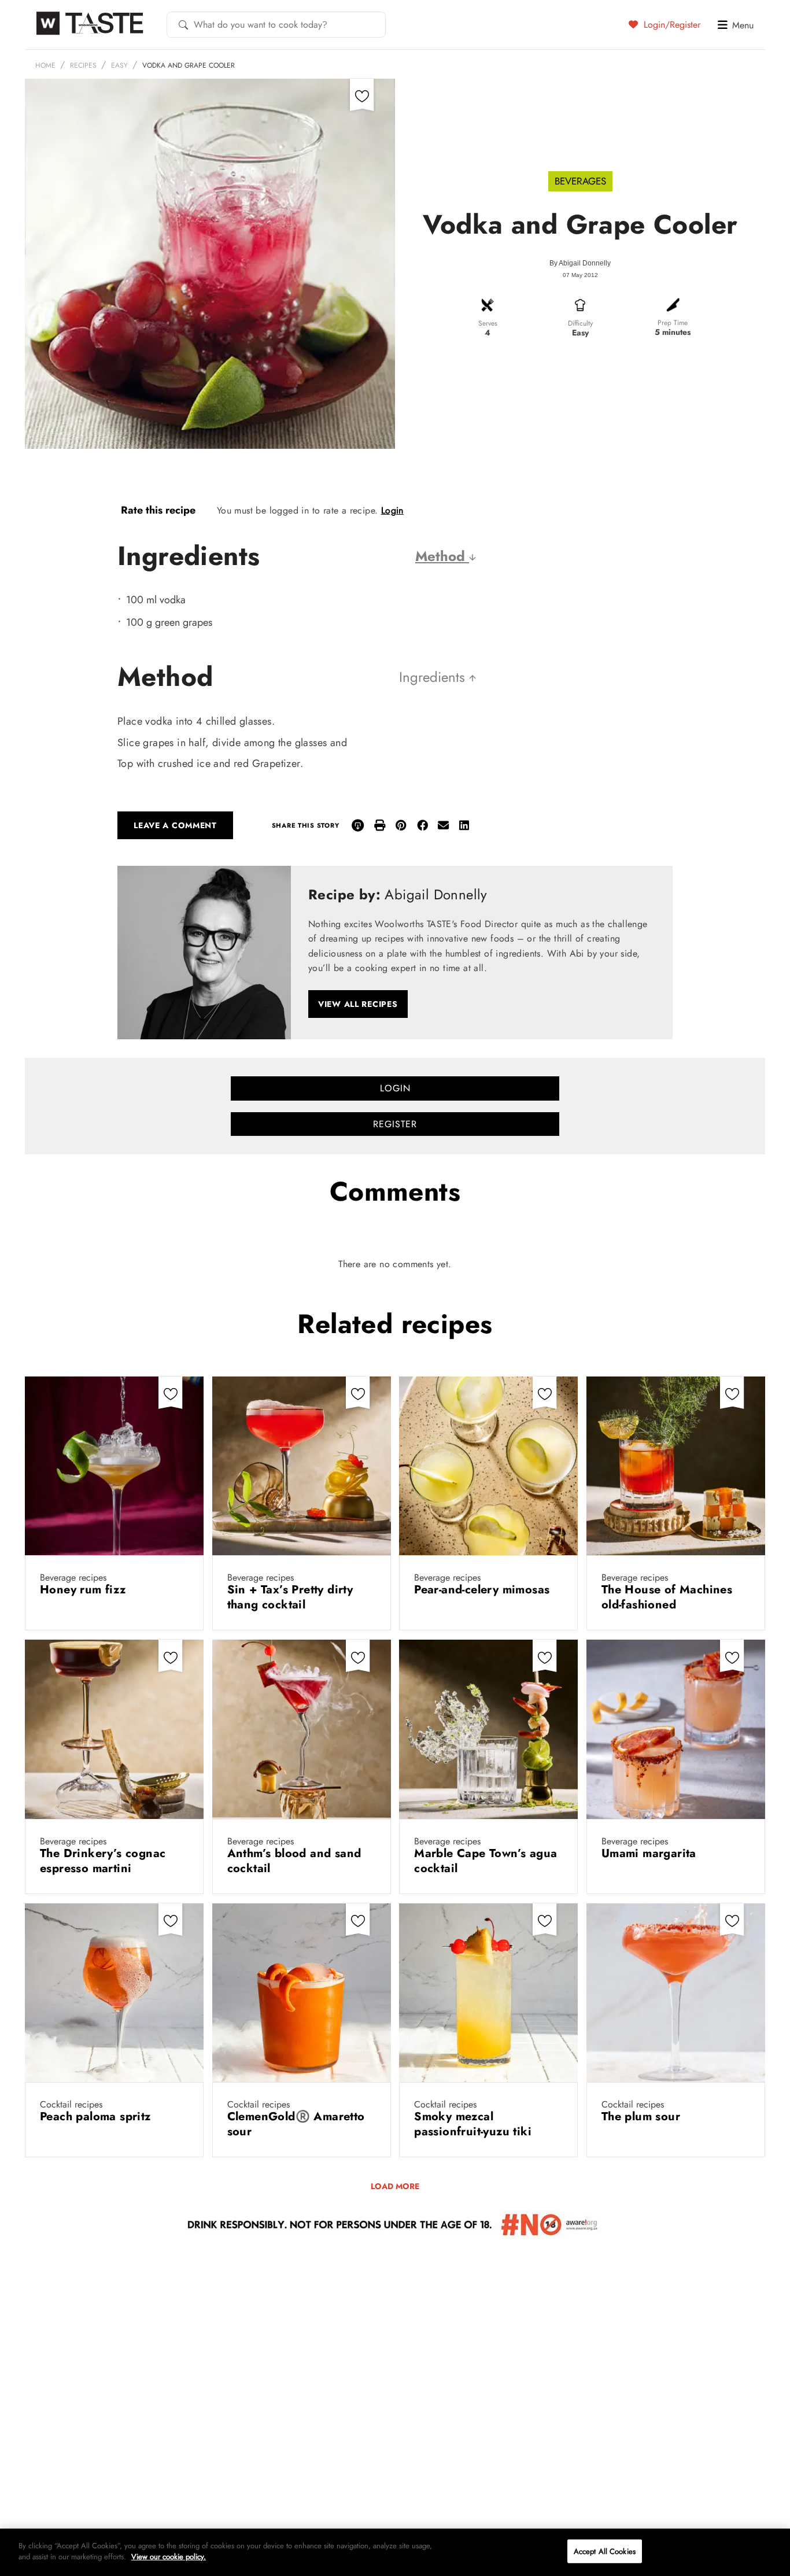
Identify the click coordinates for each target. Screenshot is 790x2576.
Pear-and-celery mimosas (484, 1590)
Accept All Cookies (605, 2551)
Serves (488, 323)
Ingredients (434, 677)
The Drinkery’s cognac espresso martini (103, 1861)
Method (442, 556)
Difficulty (580, 323)
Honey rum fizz (85, 1590)
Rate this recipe (158, 510)
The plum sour (643, 2116)
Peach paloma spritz (97, 2116)
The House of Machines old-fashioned (667, 1597)
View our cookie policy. (169, 2557)
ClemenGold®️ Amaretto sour (296, 2124)
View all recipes (358, 1004)
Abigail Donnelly (585, 263)
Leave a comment (175, 825)
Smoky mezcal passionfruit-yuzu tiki (475, 2124)
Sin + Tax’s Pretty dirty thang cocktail (290, 1597)
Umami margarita (651, 1853)
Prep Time (673, 323)
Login (392, 510)
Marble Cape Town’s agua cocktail (486, 1861)
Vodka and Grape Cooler (189, 65)
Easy (119, 65)
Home (45, 65)
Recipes (83, 65)
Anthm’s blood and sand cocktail (294, 1861)
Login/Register (671, 24)
